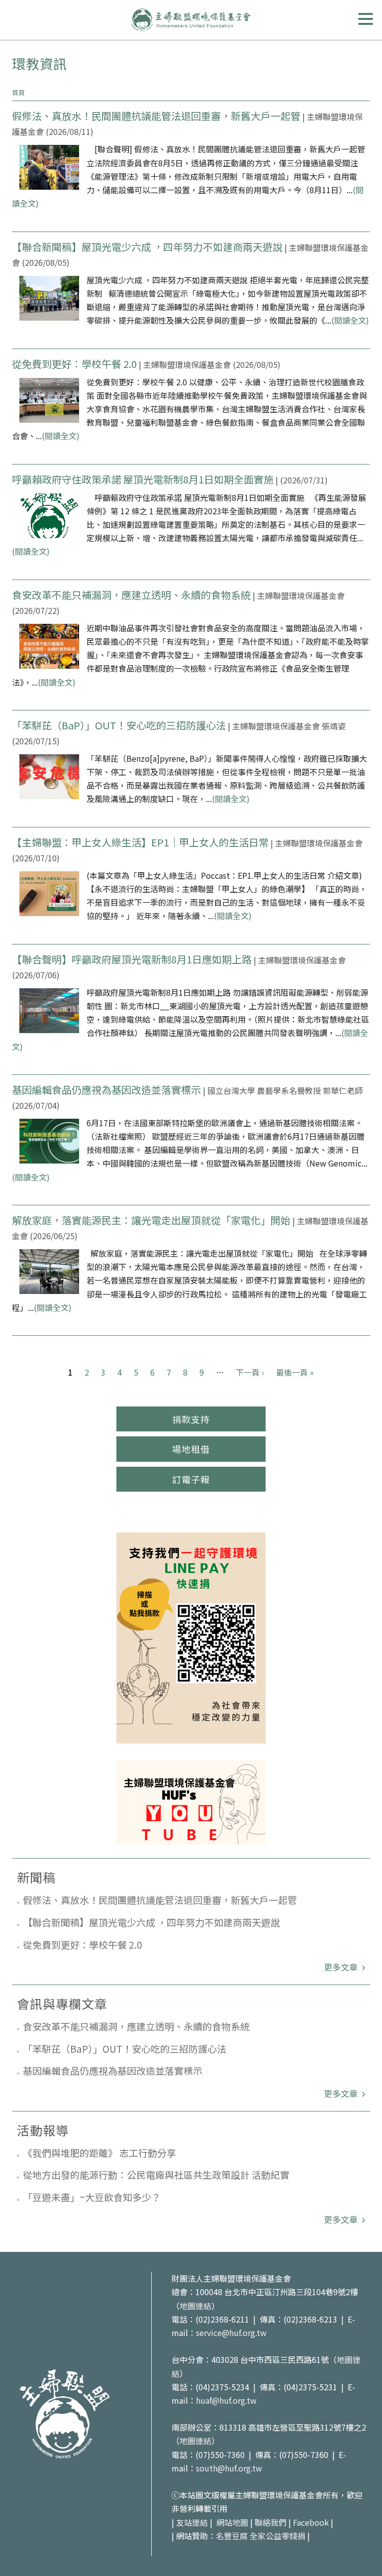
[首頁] (191, 20)
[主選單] (366, 19)
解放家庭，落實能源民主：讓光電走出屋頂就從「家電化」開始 (151, 1220)
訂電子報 (191, 1479)
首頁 (18, 92)
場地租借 (191, 1449)
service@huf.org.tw (231, 2333)
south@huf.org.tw (229, 2468)
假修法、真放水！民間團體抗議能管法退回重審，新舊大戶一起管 (157, 116)
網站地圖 (232, 2522)
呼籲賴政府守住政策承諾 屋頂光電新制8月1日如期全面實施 (143, 479)
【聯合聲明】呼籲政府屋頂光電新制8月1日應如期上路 (132, 959)
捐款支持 (191, 1419)
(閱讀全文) (350, 320)
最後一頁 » (295, 1372)
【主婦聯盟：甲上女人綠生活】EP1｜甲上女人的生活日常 (140, 842)
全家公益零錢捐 (278, 2536)
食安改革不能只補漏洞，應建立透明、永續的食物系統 (131, 595)
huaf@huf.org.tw (226, 2400)
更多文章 (342, 1967)
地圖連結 (195, 2306)
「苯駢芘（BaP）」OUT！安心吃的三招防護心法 (119, 725)
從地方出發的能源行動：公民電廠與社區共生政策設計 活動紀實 (156, 2174)
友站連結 (192, 2522)
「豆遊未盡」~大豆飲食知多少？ (92, 2197)
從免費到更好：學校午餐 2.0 (74, 364)
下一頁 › (250, 1372)
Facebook (311, 2522)
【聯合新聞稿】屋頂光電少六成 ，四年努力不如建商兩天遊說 (147, 247)
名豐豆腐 (232, 2536)
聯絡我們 (271, 2522)
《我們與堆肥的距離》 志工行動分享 (99, 2153)
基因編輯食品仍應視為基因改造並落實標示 (106, 1090)
